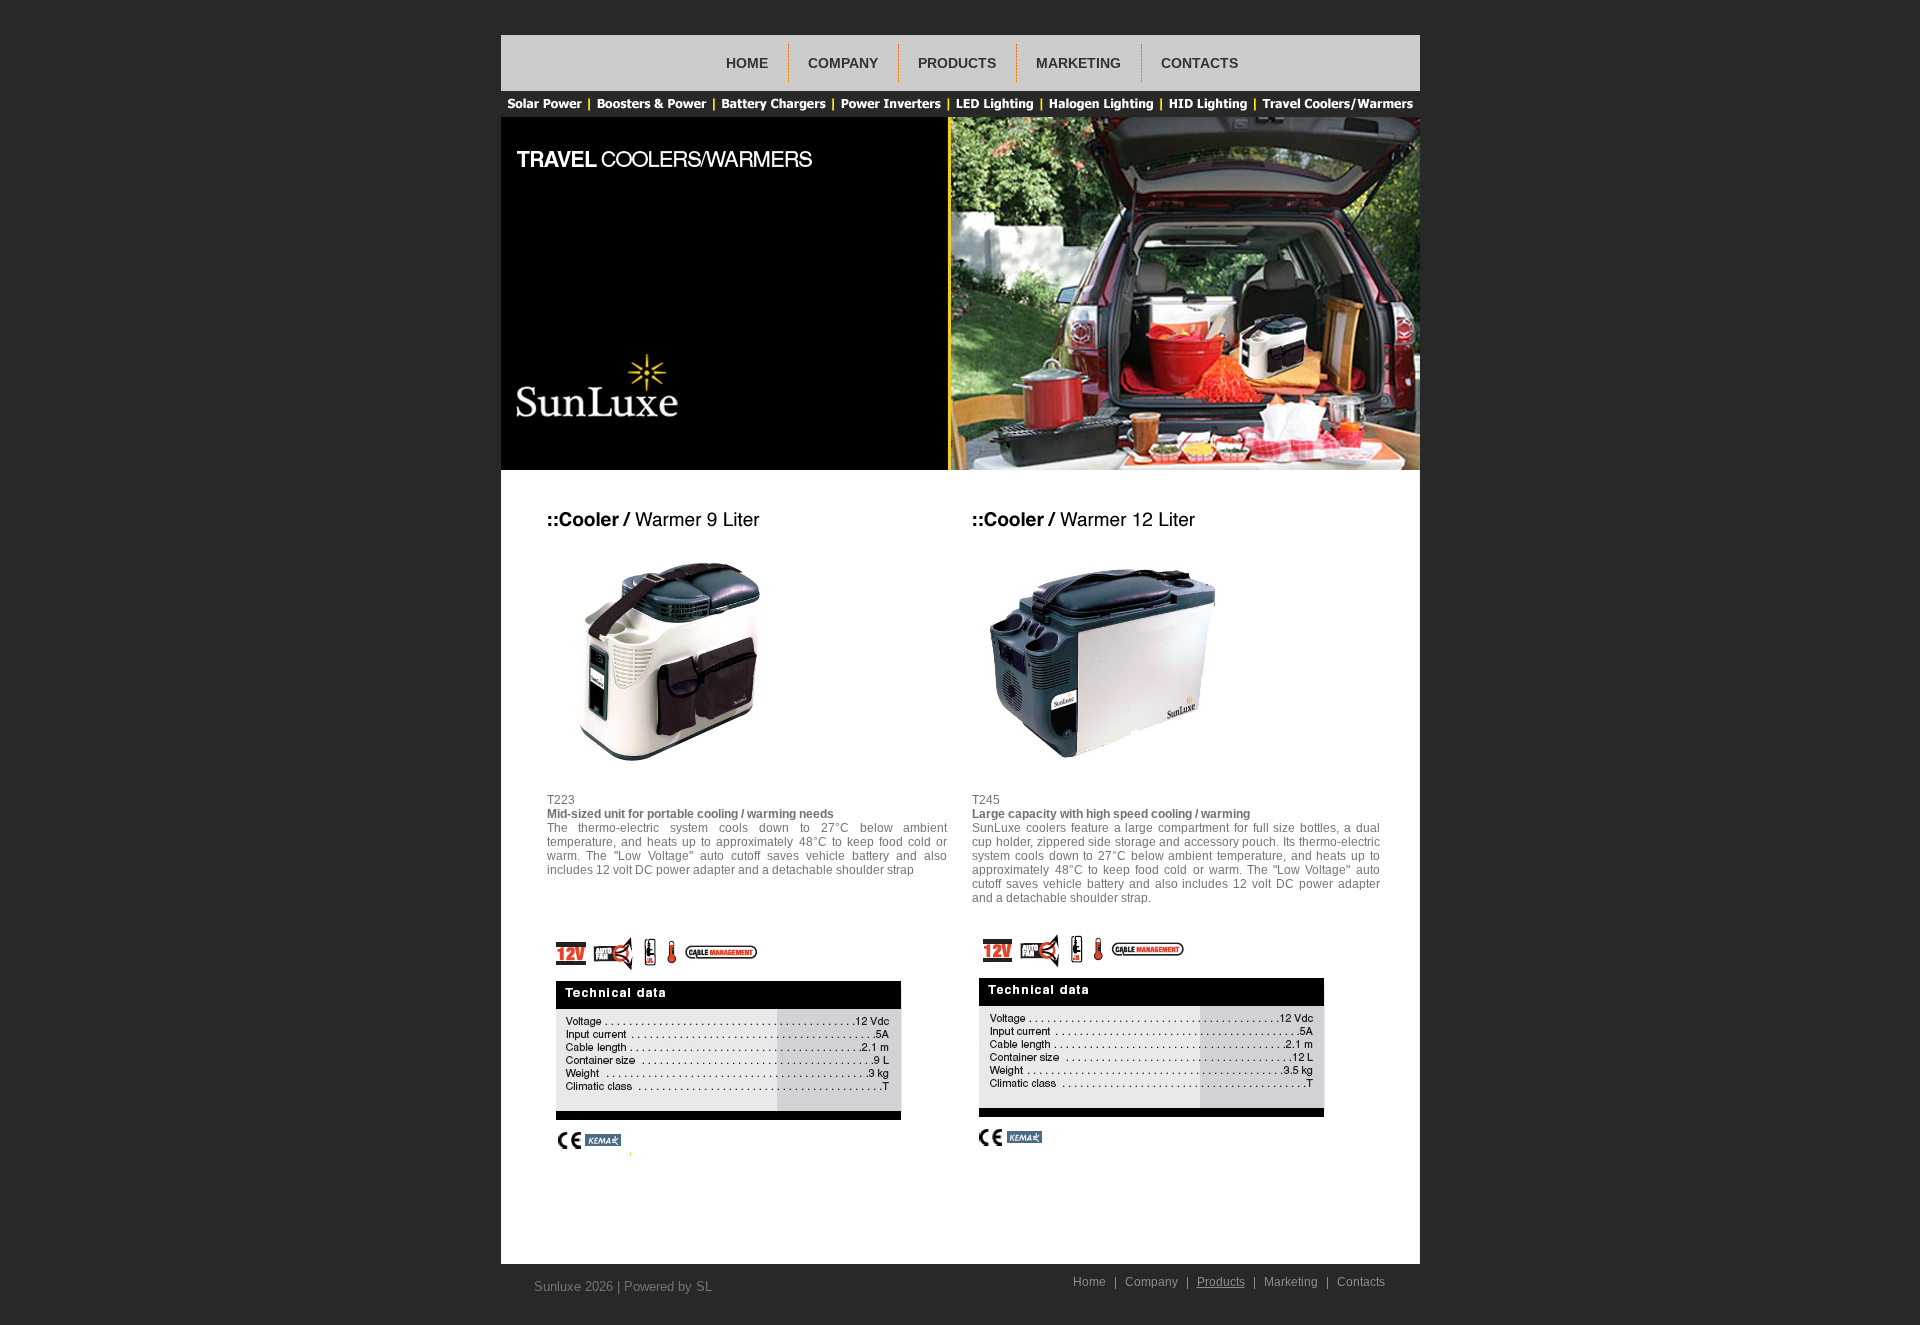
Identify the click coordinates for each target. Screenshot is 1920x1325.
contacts (1199, 63)
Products (957, 63)
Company (1151, 1282)
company (843, 63)
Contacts (1361, 1282)
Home (747, 63)
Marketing (1078, 63)
